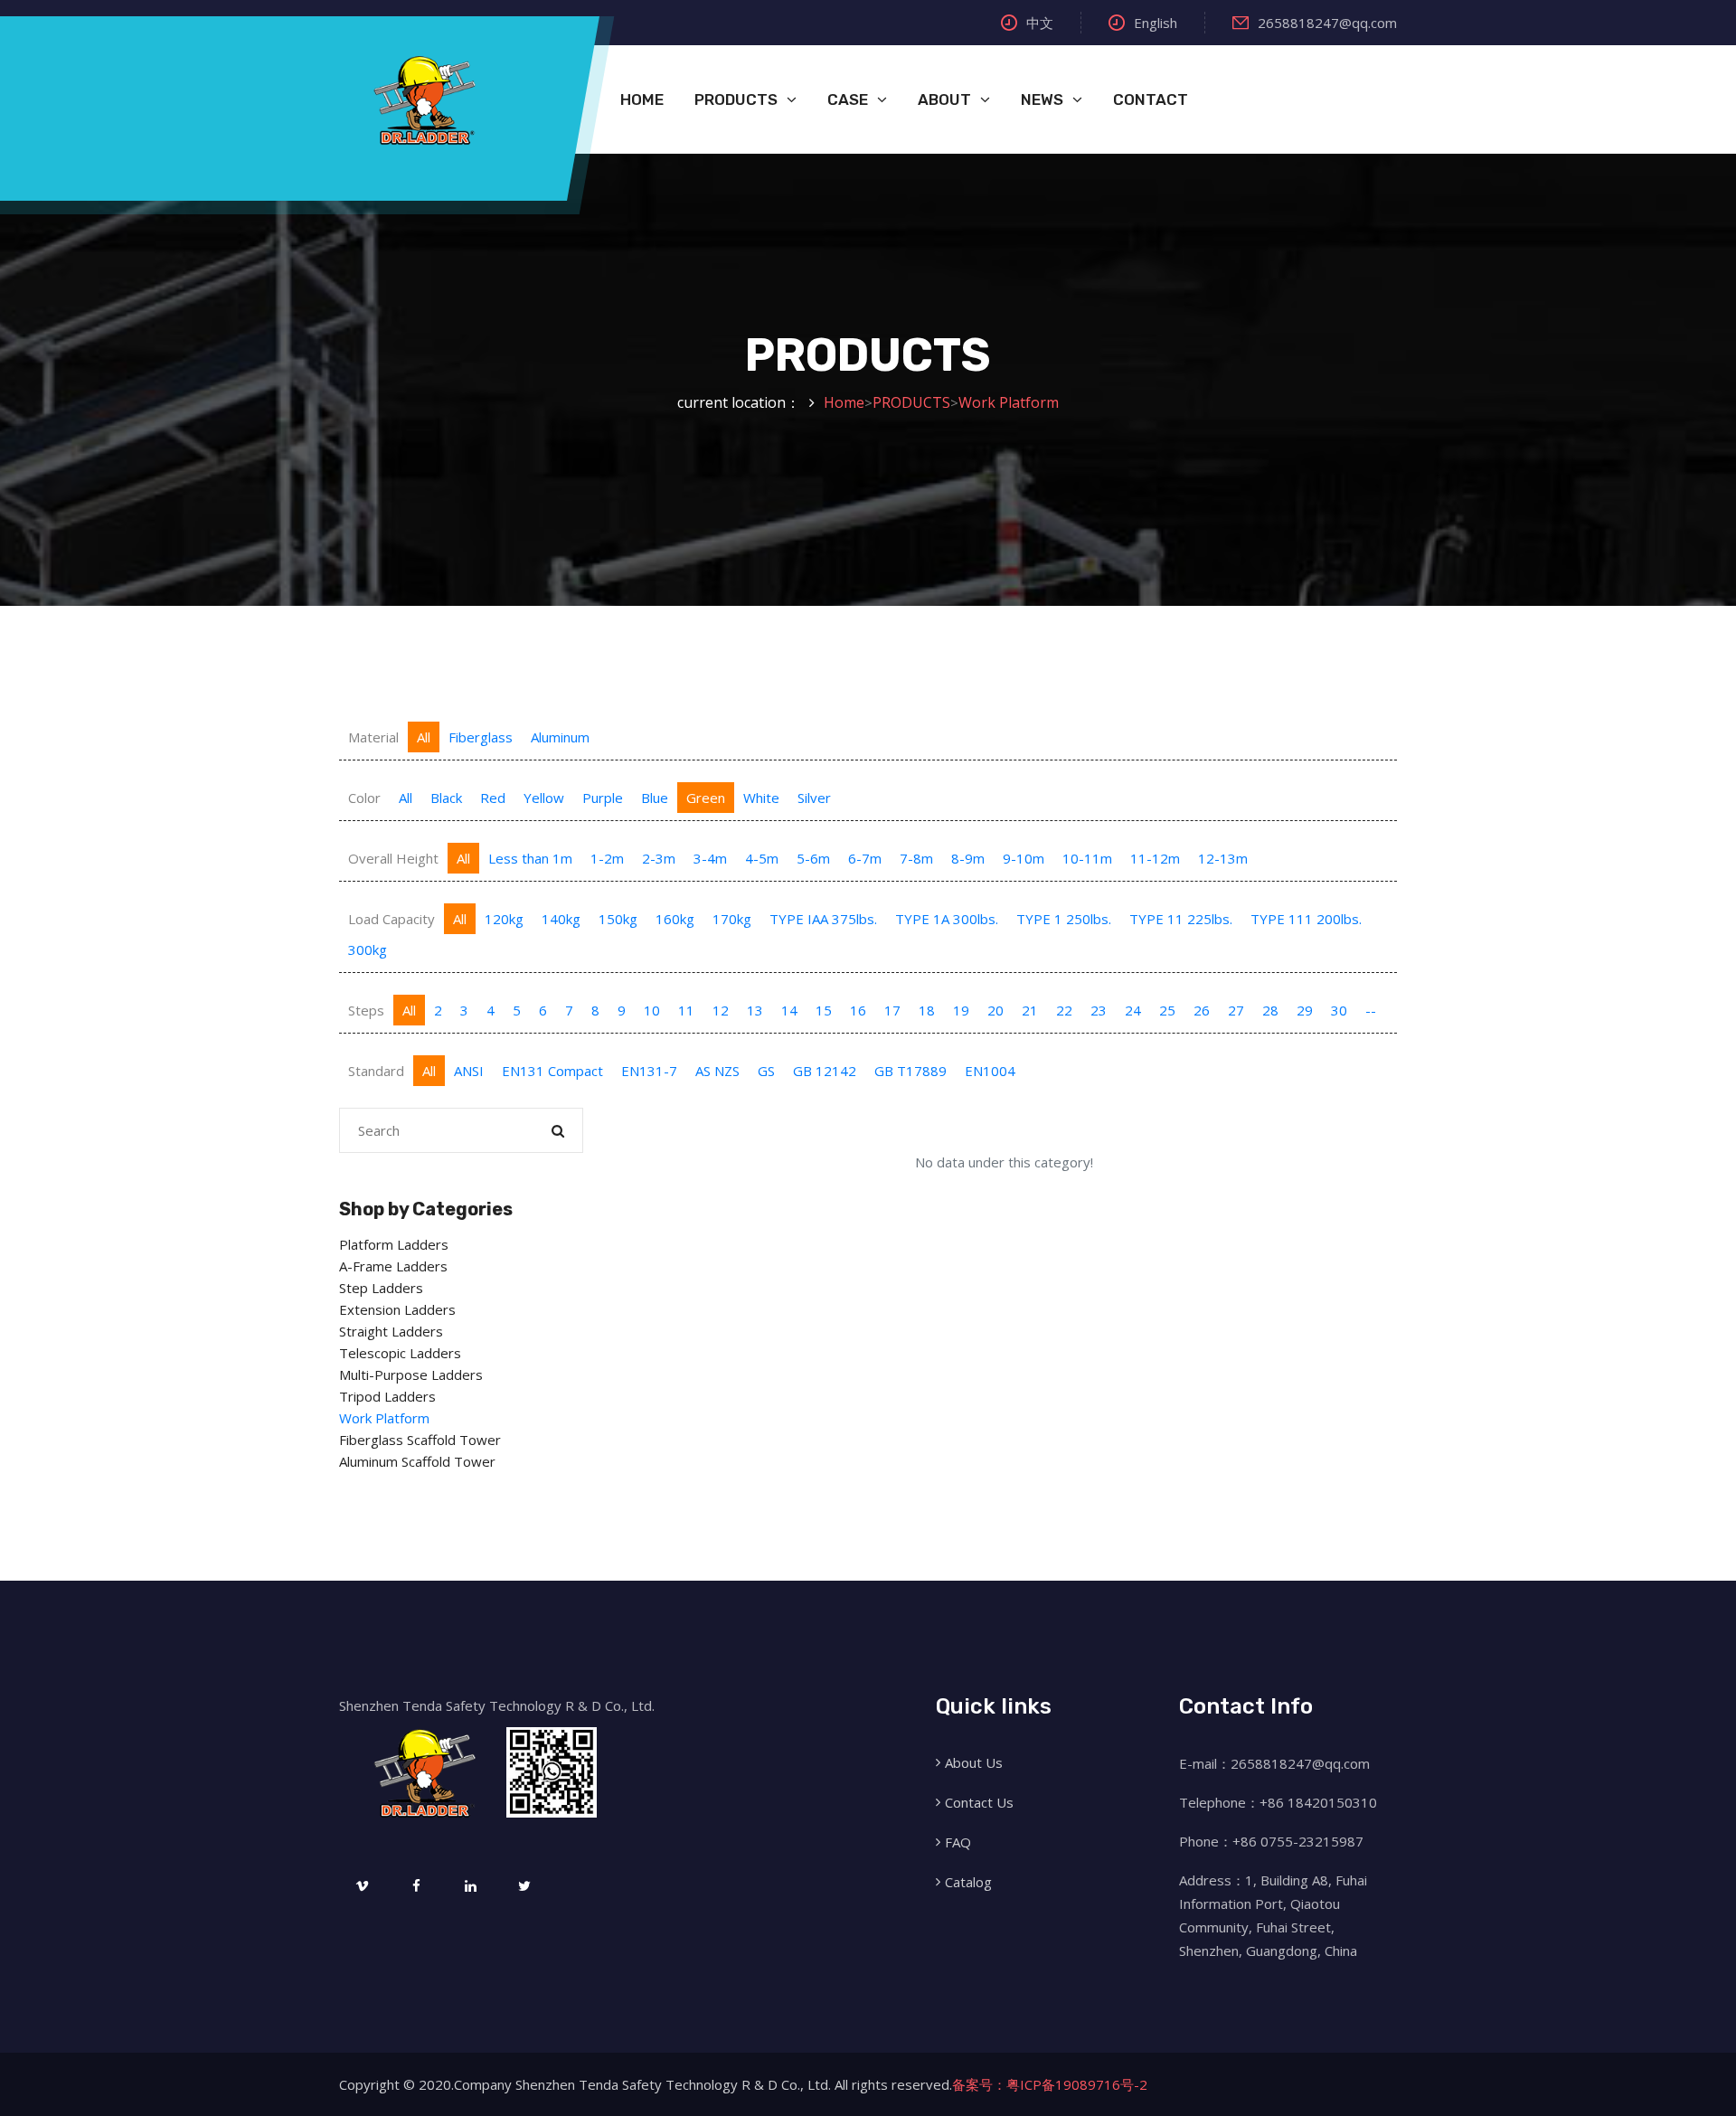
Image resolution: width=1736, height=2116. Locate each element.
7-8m (916, 858)
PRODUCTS (736, 99)
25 (1167, 1010)
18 (927, 1010)
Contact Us (979, 1802)
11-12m (1155, 858)
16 (858, 1010)
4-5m (762, 858)
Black (446, 798)
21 (1030, 1010)
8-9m (968, 858)
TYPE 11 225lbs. (1181, 919)
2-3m (659, 858)
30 (1339, 1010)
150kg (618, 919)
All (424, 737)
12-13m (1223, 858)
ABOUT (944, 99)
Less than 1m (530, 858)
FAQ (958, 1842)
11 (686, 1010)
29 (1305, 1010)
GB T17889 (910, 1071)
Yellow (544, 798)
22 (1064, 1010)
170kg (732, 919)
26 (1202, 1010)
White (761, 798)
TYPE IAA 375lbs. (823, 919)
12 (721, 1010)
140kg (561, 919)
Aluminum (560, 737)
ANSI (469, 1071)
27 (1236, 1010)
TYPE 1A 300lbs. (947, 919)
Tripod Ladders (387, 1396)
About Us (974, 1762)
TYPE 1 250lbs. (1064, 919)
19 (961, 1010)
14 (789, 1010)
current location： (739, 402)
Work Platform (1009, 402)
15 (824, 1010)
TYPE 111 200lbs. (1306, 919)
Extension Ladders (397, 1309)
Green (706, 798)
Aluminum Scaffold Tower (417, 1461)
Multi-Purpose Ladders (411, 1374)
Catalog (968, 1882)
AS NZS (717, 1071)
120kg (504, 919)
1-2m (607, 858)
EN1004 (990, 1071)
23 (1099, 1010)
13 (755, 1010)
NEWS (1042, 99)
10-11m (1087, 858)
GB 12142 (825, 1071)
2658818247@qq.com (1327, 23)
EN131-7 (649, 1071)
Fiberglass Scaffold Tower (420, 1440)
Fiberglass (481, 737)
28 (1270, 1010)
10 (652, 1010)
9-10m (1024, 858)
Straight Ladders (391, 1331)
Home (844, 402)
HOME (642, 99)
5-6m (813, 858)
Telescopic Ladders (400, 1353)
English (1156, 23)
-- (1371, 1010)
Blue (655, 798)
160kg (675, 919)
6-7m (865, 858)
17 (892, 1010)
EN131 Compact (552, 1071)
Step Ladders (381, 1288)
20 (995, 1010)
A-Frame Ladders (393, 1266)
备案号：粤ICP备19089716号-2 (1050, 2084)
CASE (848, 99)
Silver (814, 798)
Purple (603, 798)
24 (1133, 1010)
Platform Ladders (394, 1244)
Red (493, 798)
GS (766, 1071)
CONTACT (1151, 99)
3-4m (710, 858)
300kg (368, 949)
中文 (1040, 23)
